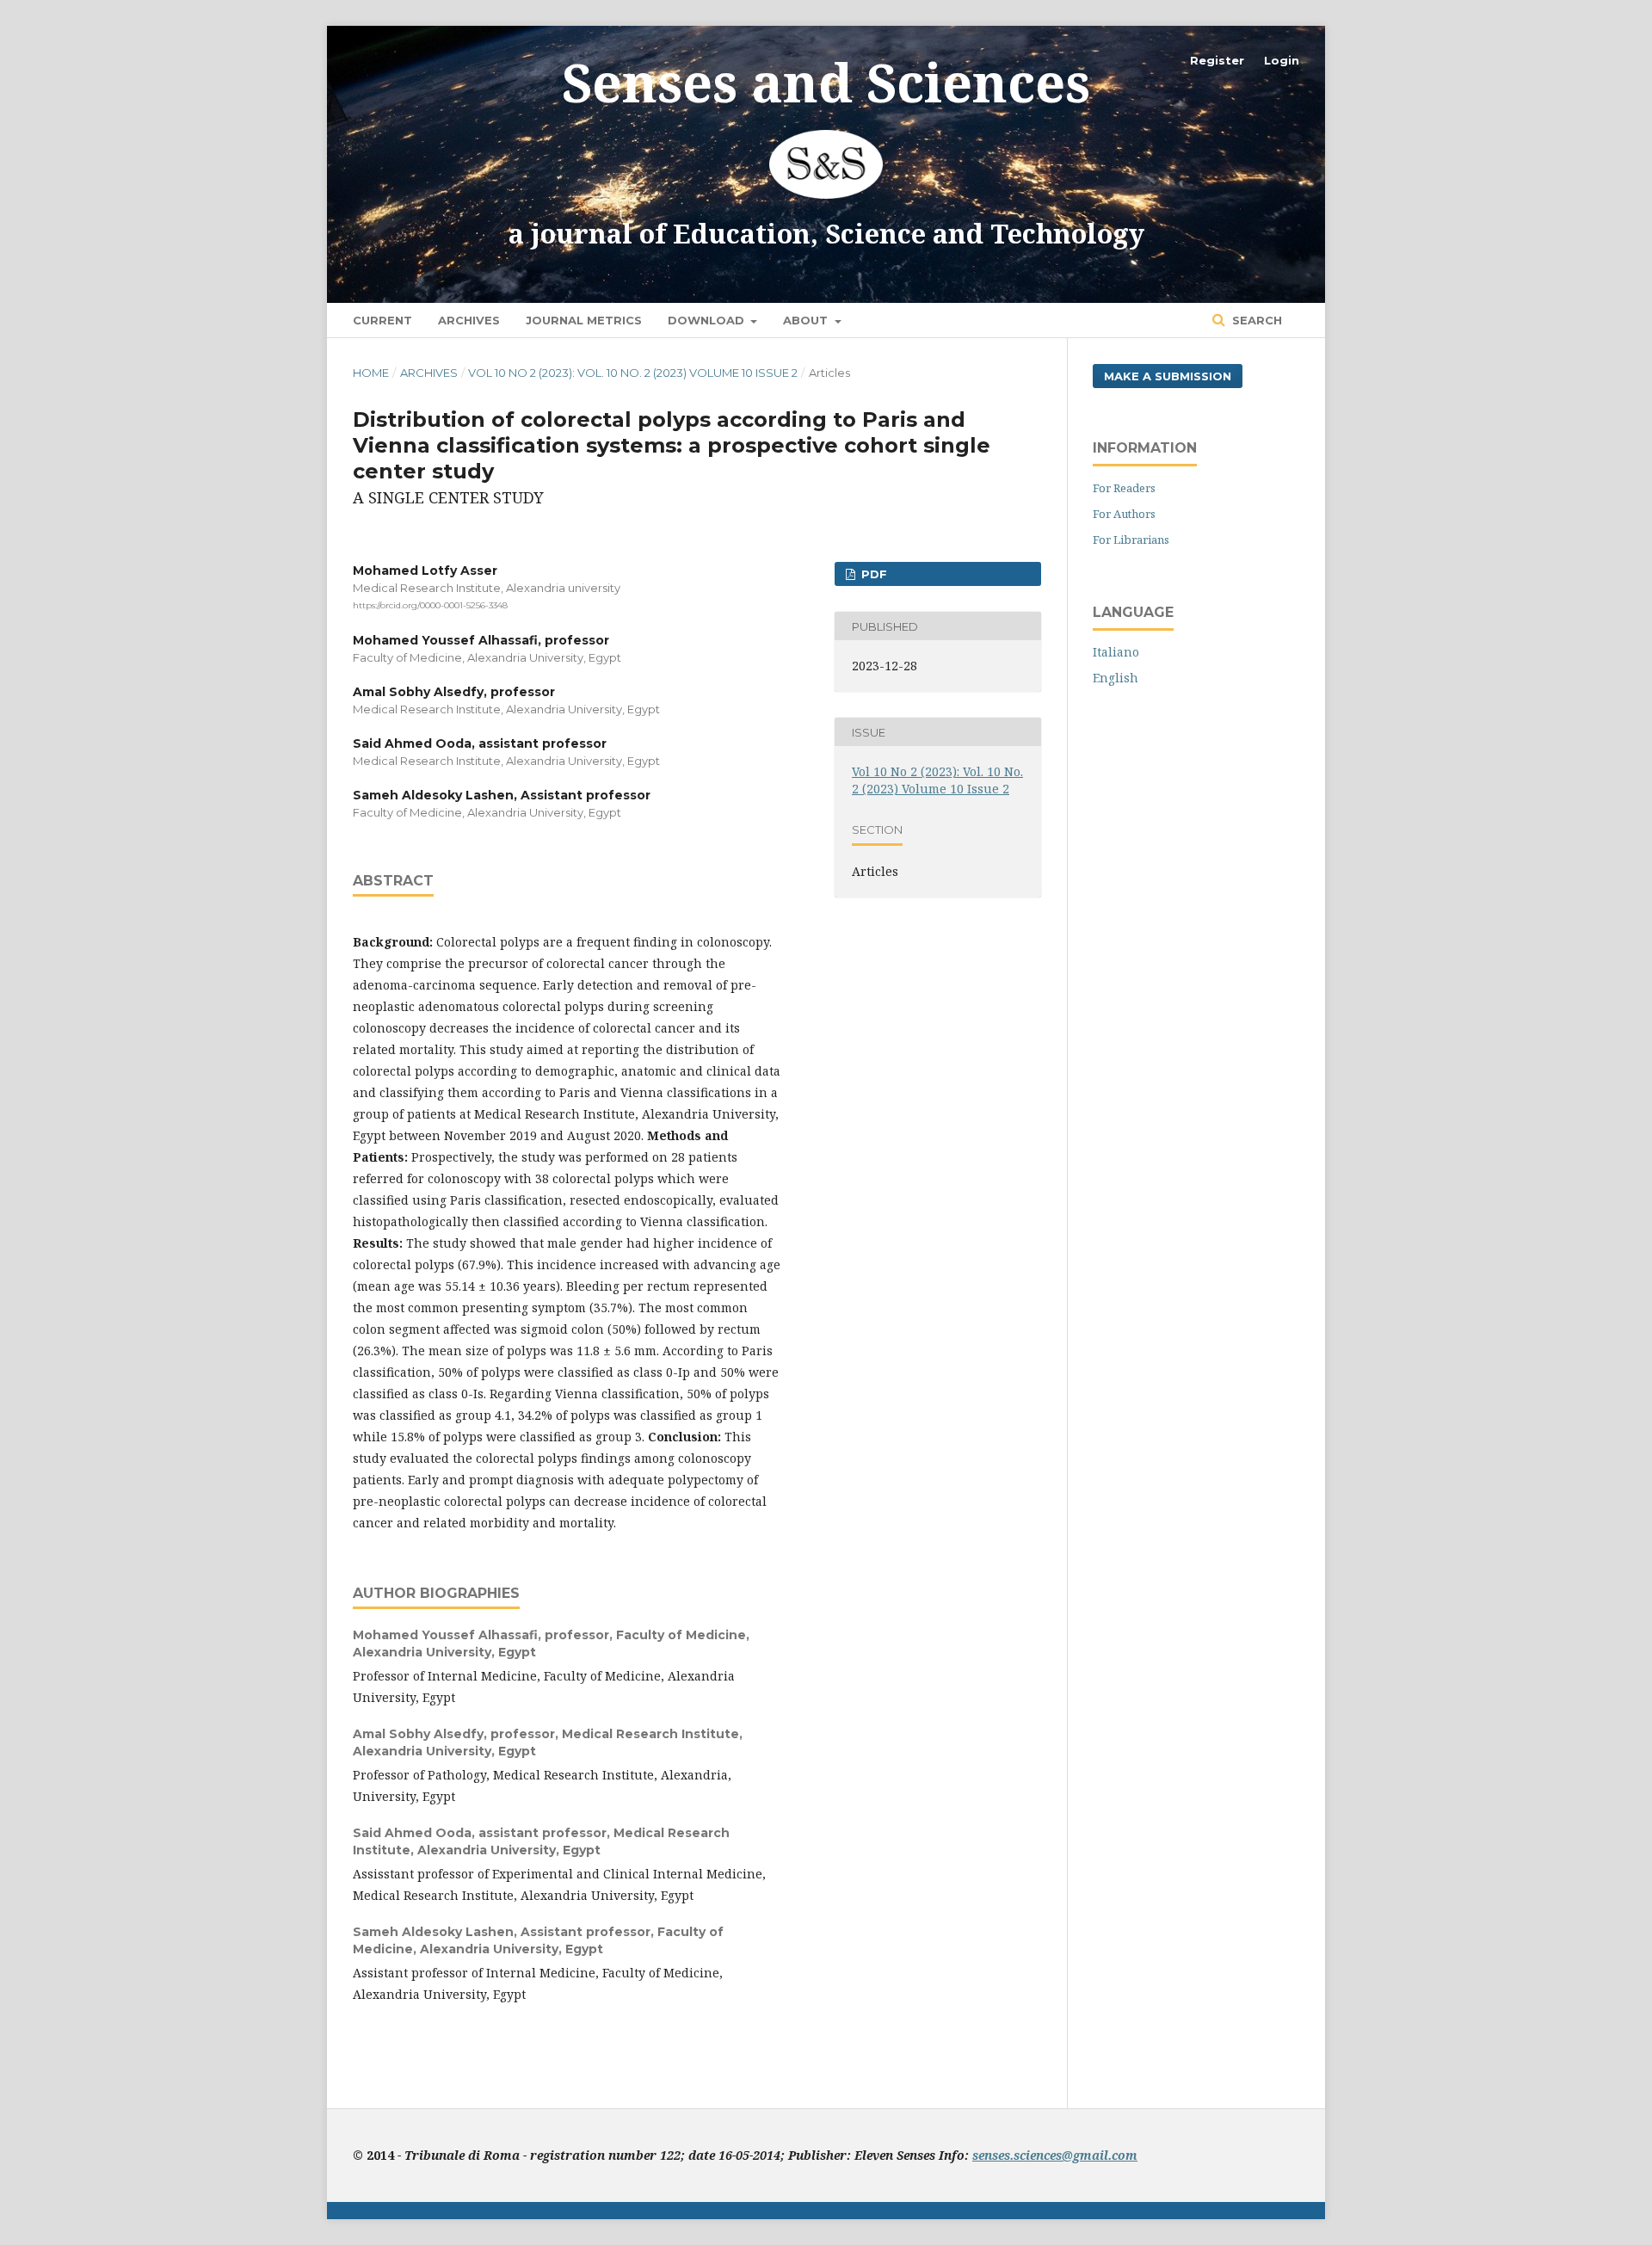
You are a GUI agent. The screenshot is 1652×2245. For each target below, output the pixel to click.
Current (382, 320)
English (1116, 678)
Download (708, 320)
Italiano (1116, 652)
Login (1282, 60)
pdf (872, 574)
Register (1217, 60)
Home (371, 373)
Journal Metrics (584, 320)
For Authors (1124, 514)
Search (1255, 320)
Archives (469, 320)
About (807, 320)
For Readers (1124, 488)
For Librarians (1131, 540)
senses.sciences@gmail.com (1055, 2155)
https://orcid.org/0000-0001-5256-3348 (430, 605)
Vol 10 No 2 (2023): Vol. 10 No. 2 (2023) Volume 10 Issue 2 (633, 373)
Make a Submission (1168, 376)
